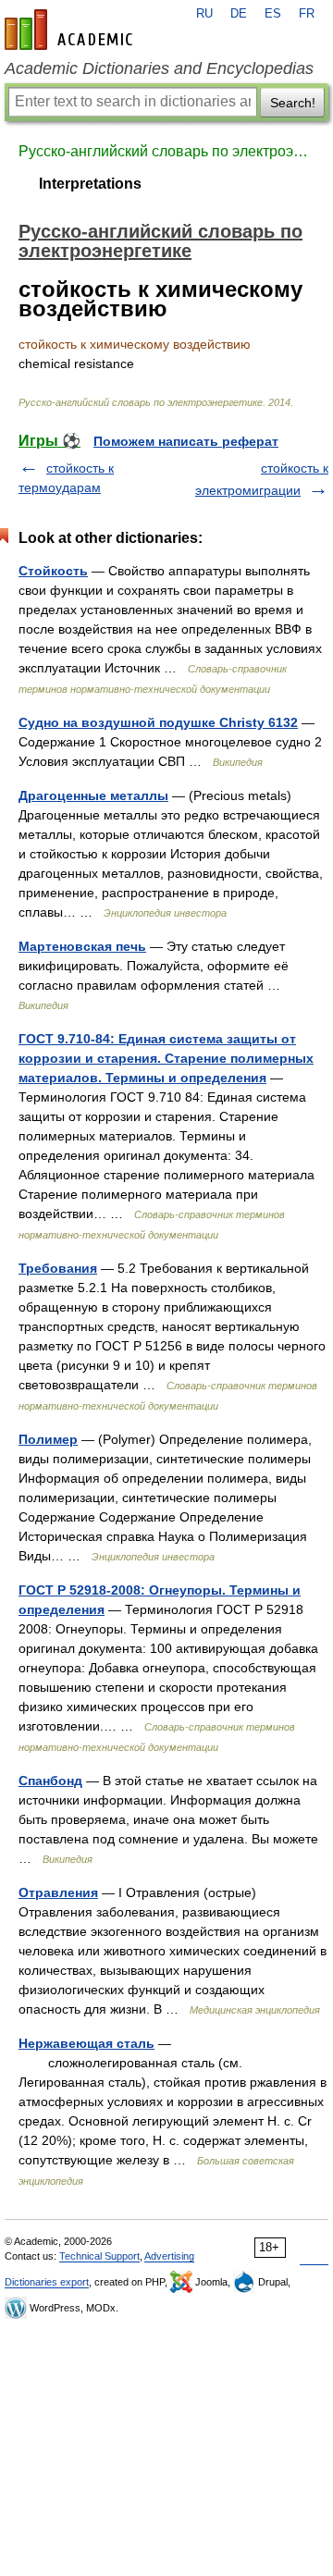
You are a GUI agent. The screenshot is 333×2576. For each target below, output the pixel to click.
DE (239, 14)
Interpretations (90, 184)
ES (273, 14)
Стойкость (53, 571)
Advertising (169, 2256)
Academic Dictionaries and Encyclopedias (159, 68)
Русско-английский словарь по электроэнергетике (166, 151)
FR (307, 14)
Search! (293, 103)
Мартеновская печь (82, 946)
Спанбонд (50, 1781)
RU (204, 14)
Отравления (58, 1892)
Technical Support (99, 2256)
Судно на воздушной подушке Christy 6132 (158, 722)
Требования (58, 1268)
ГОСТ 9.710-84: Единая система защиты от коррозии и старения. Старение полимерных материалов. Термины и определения (166, 1058)
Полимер (48, 1439)
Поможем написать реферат (186, 441)
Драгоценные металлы (93, 795)
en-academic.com (71, 30)
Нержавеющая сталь (86, 2043)
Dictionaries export (47, 2282)
